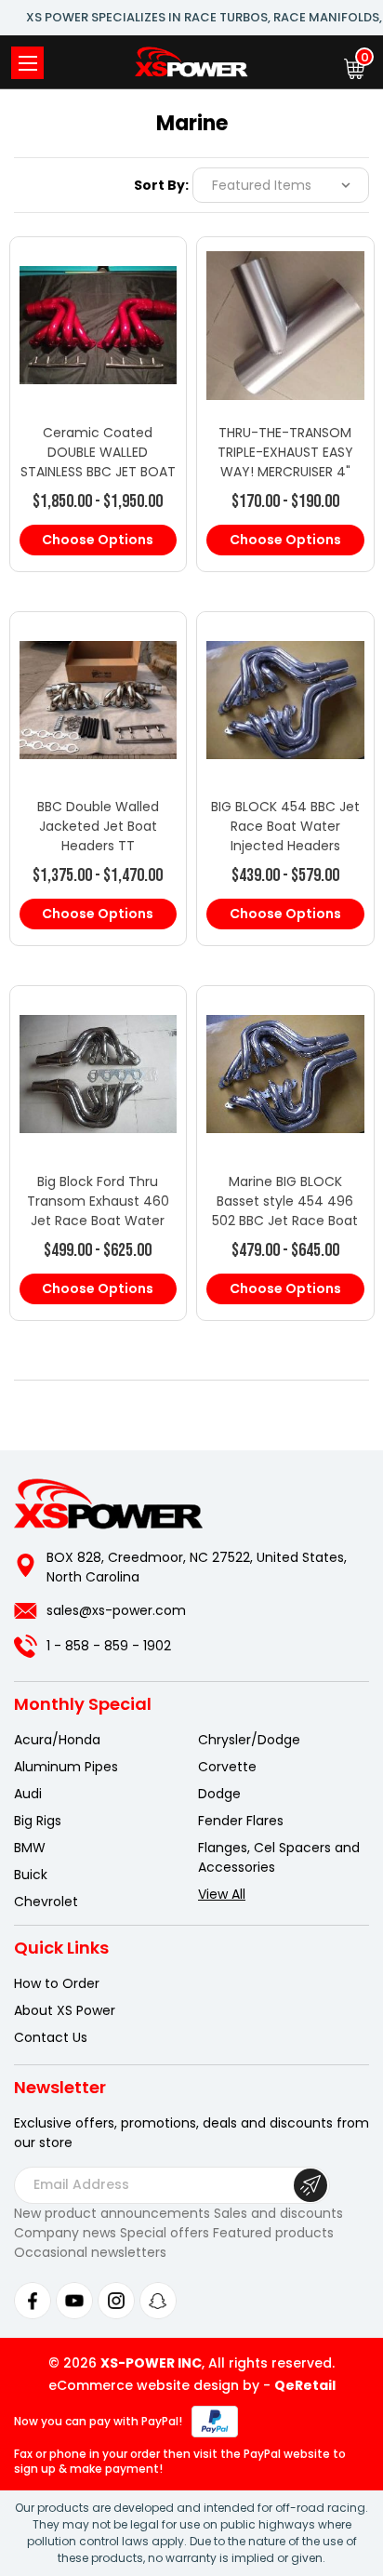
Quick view (98, 306)
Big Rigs (38, 1821)
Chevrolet (46, 1902)
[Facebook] (33, 2301)
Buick (31, 1875)
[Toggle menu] (27, 63)
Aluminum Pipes (66, 1767)
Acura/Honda (57, 1740)
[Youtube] (74, 2301)
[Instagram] (116, 2301)
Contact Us (51, 2037)
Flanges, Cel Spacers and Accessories (279, 1857)
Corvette (227, 1767)
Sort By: (161, 185)
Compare (90, 343)
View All (222, 1894)
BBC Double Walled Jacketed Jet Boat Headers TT (98, 826)
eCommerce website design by (154, 2385)
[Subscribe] (310, 2185)
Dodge (219, 1794)
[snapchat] (158, 2301)
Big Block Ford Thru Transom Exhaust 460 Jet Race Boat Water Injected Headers (98, 1211)
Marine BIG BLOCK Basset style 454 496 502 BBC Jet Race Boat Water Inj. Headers (285, 1211)
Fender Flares (241, 1821)
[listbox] (281, 185)
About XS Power (65, 2010)
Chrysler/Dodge (249, 1740)
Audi (28, 1794)
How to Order (57, 1983)
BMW (30, 1848)
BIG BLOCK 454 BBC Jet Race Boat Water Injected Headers (285, 826)
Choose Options (98, 540)
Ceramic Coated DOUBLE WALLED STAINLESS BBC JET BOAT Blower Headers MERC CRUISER (98, 472)
